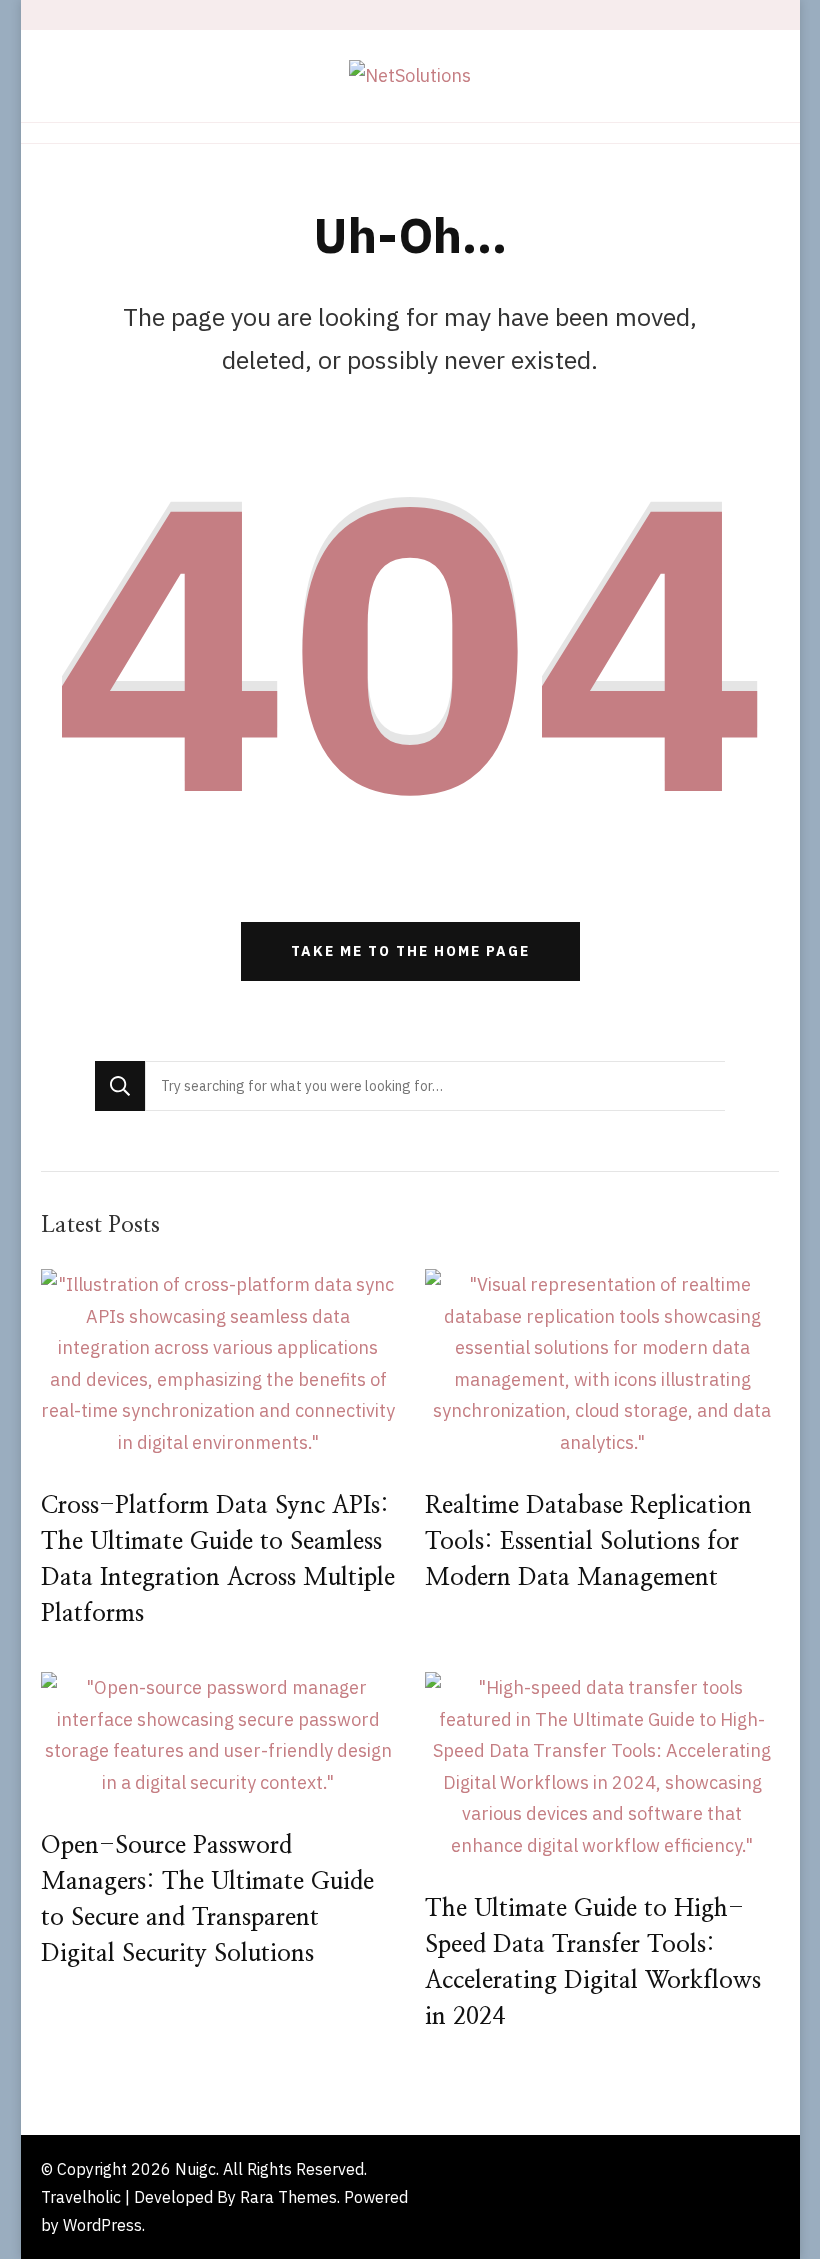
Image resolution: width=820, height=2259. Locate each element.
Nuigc (195, 2169)
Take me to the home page (410, 951)
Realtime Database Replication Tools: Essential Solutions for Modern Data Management (588, 1542)
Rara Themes (288, 2197)
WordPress (102, 2225)
